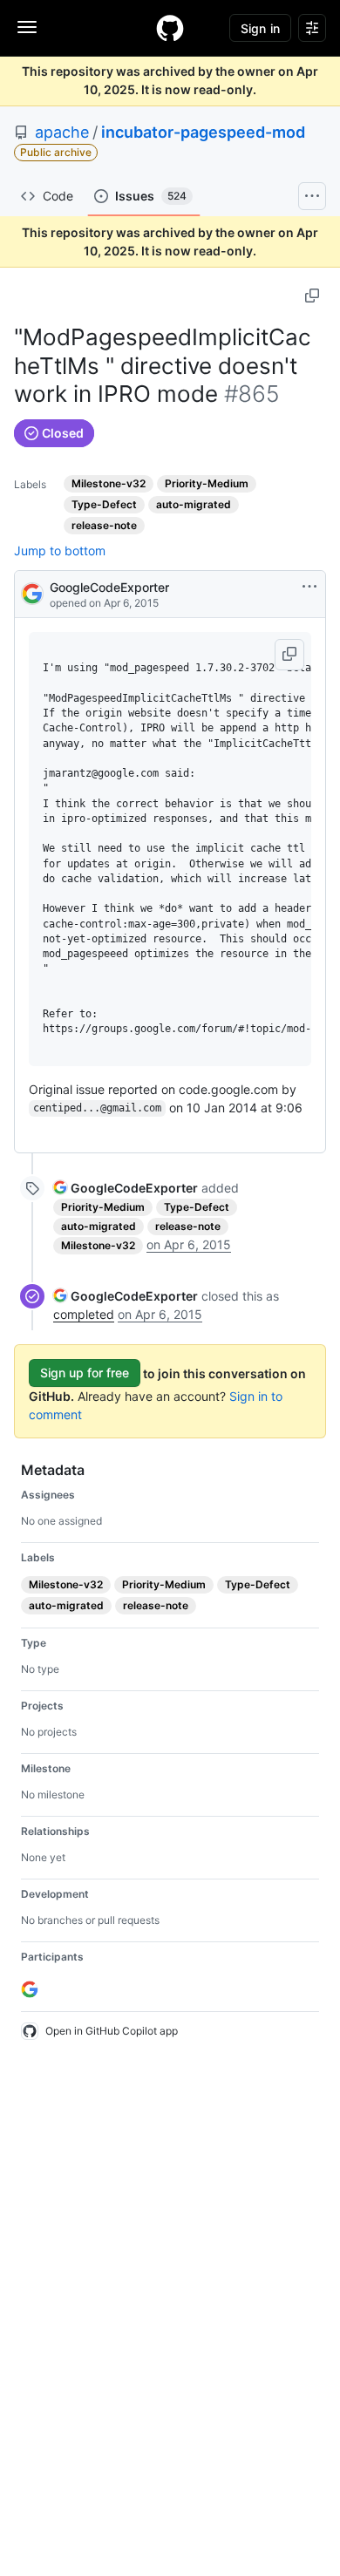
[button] (289, 655)
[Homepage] (170, 28)
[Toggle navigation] (27, 27)
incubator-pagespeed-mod (203, 132)
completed (84, 1314)
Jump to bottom (60, 551)
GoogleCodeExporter (109, 587)
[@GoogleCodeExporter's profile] (32, 592)
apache (62, 132)
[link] (126, 1188)
